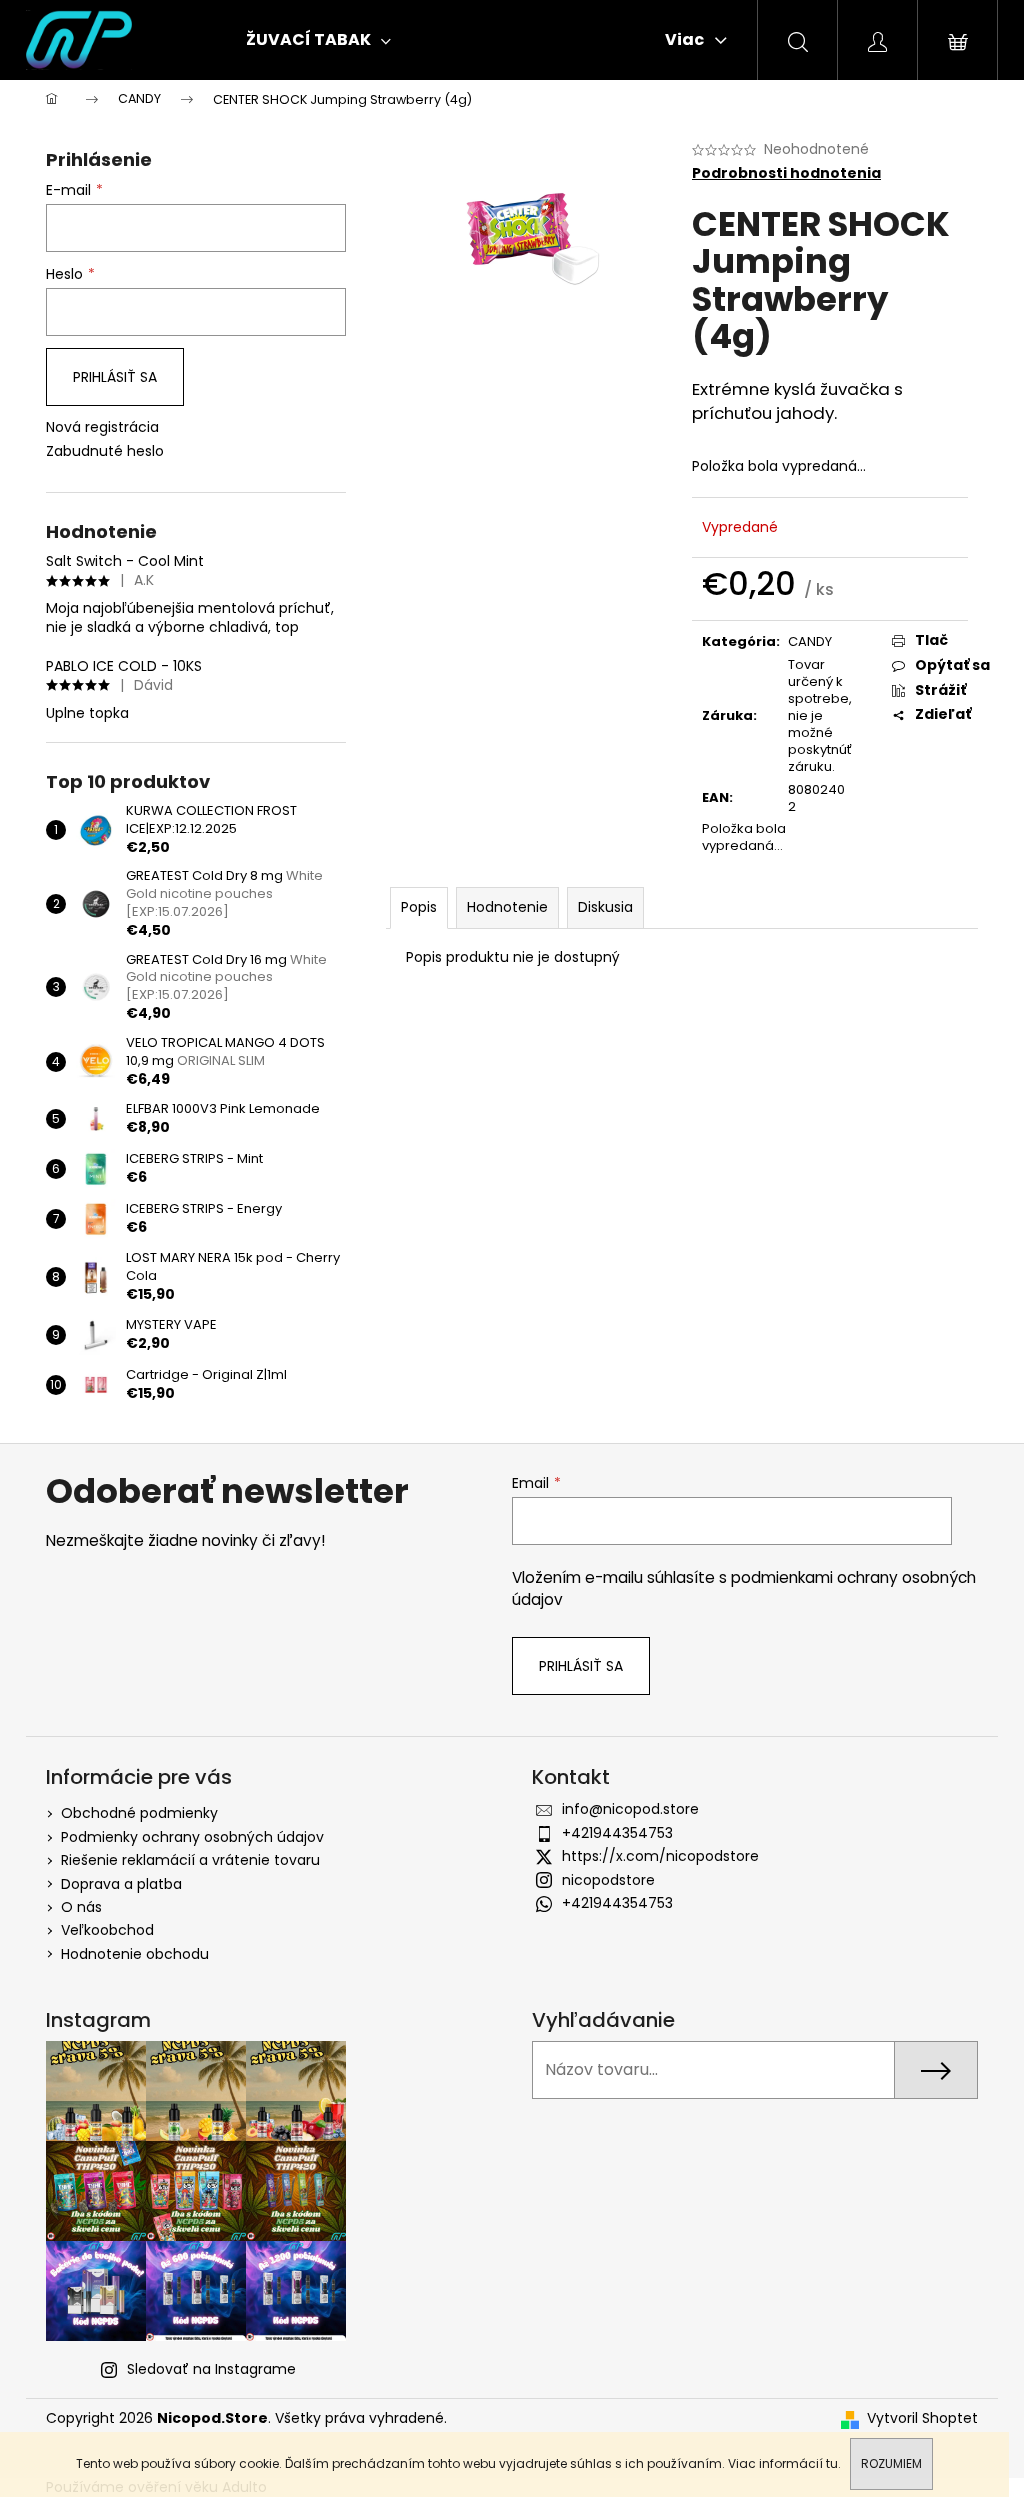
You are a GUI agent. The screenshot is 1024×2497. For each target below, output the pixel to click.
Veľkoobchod (107, 1930)
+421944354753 (617, 1833)
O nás (81, 1907)
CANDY (810, 641)
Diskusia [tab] (605, 907)
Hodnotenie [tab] (507, 907)
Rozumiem (891, 2463)
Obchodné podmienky (139, 1813)
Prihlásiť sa (115, 377)
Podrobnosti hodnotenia (786, 173)
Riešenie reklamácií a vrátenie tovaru (190, 1860)
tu (832, 2463)
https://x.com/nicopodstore (660, 1856)
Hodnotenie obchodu (135, 1954)
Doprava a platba (121, 1884)
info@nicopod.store (630, 1809)
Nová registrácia (102, 427)
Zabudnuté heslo (105, 451)
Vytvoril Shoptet (922, 2418)
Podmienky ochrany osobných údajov (192, 1837)
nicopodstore (608, 1880)
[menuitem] (318, 40)
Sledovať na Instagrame (211, 2369)
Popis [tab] (419, 907)
